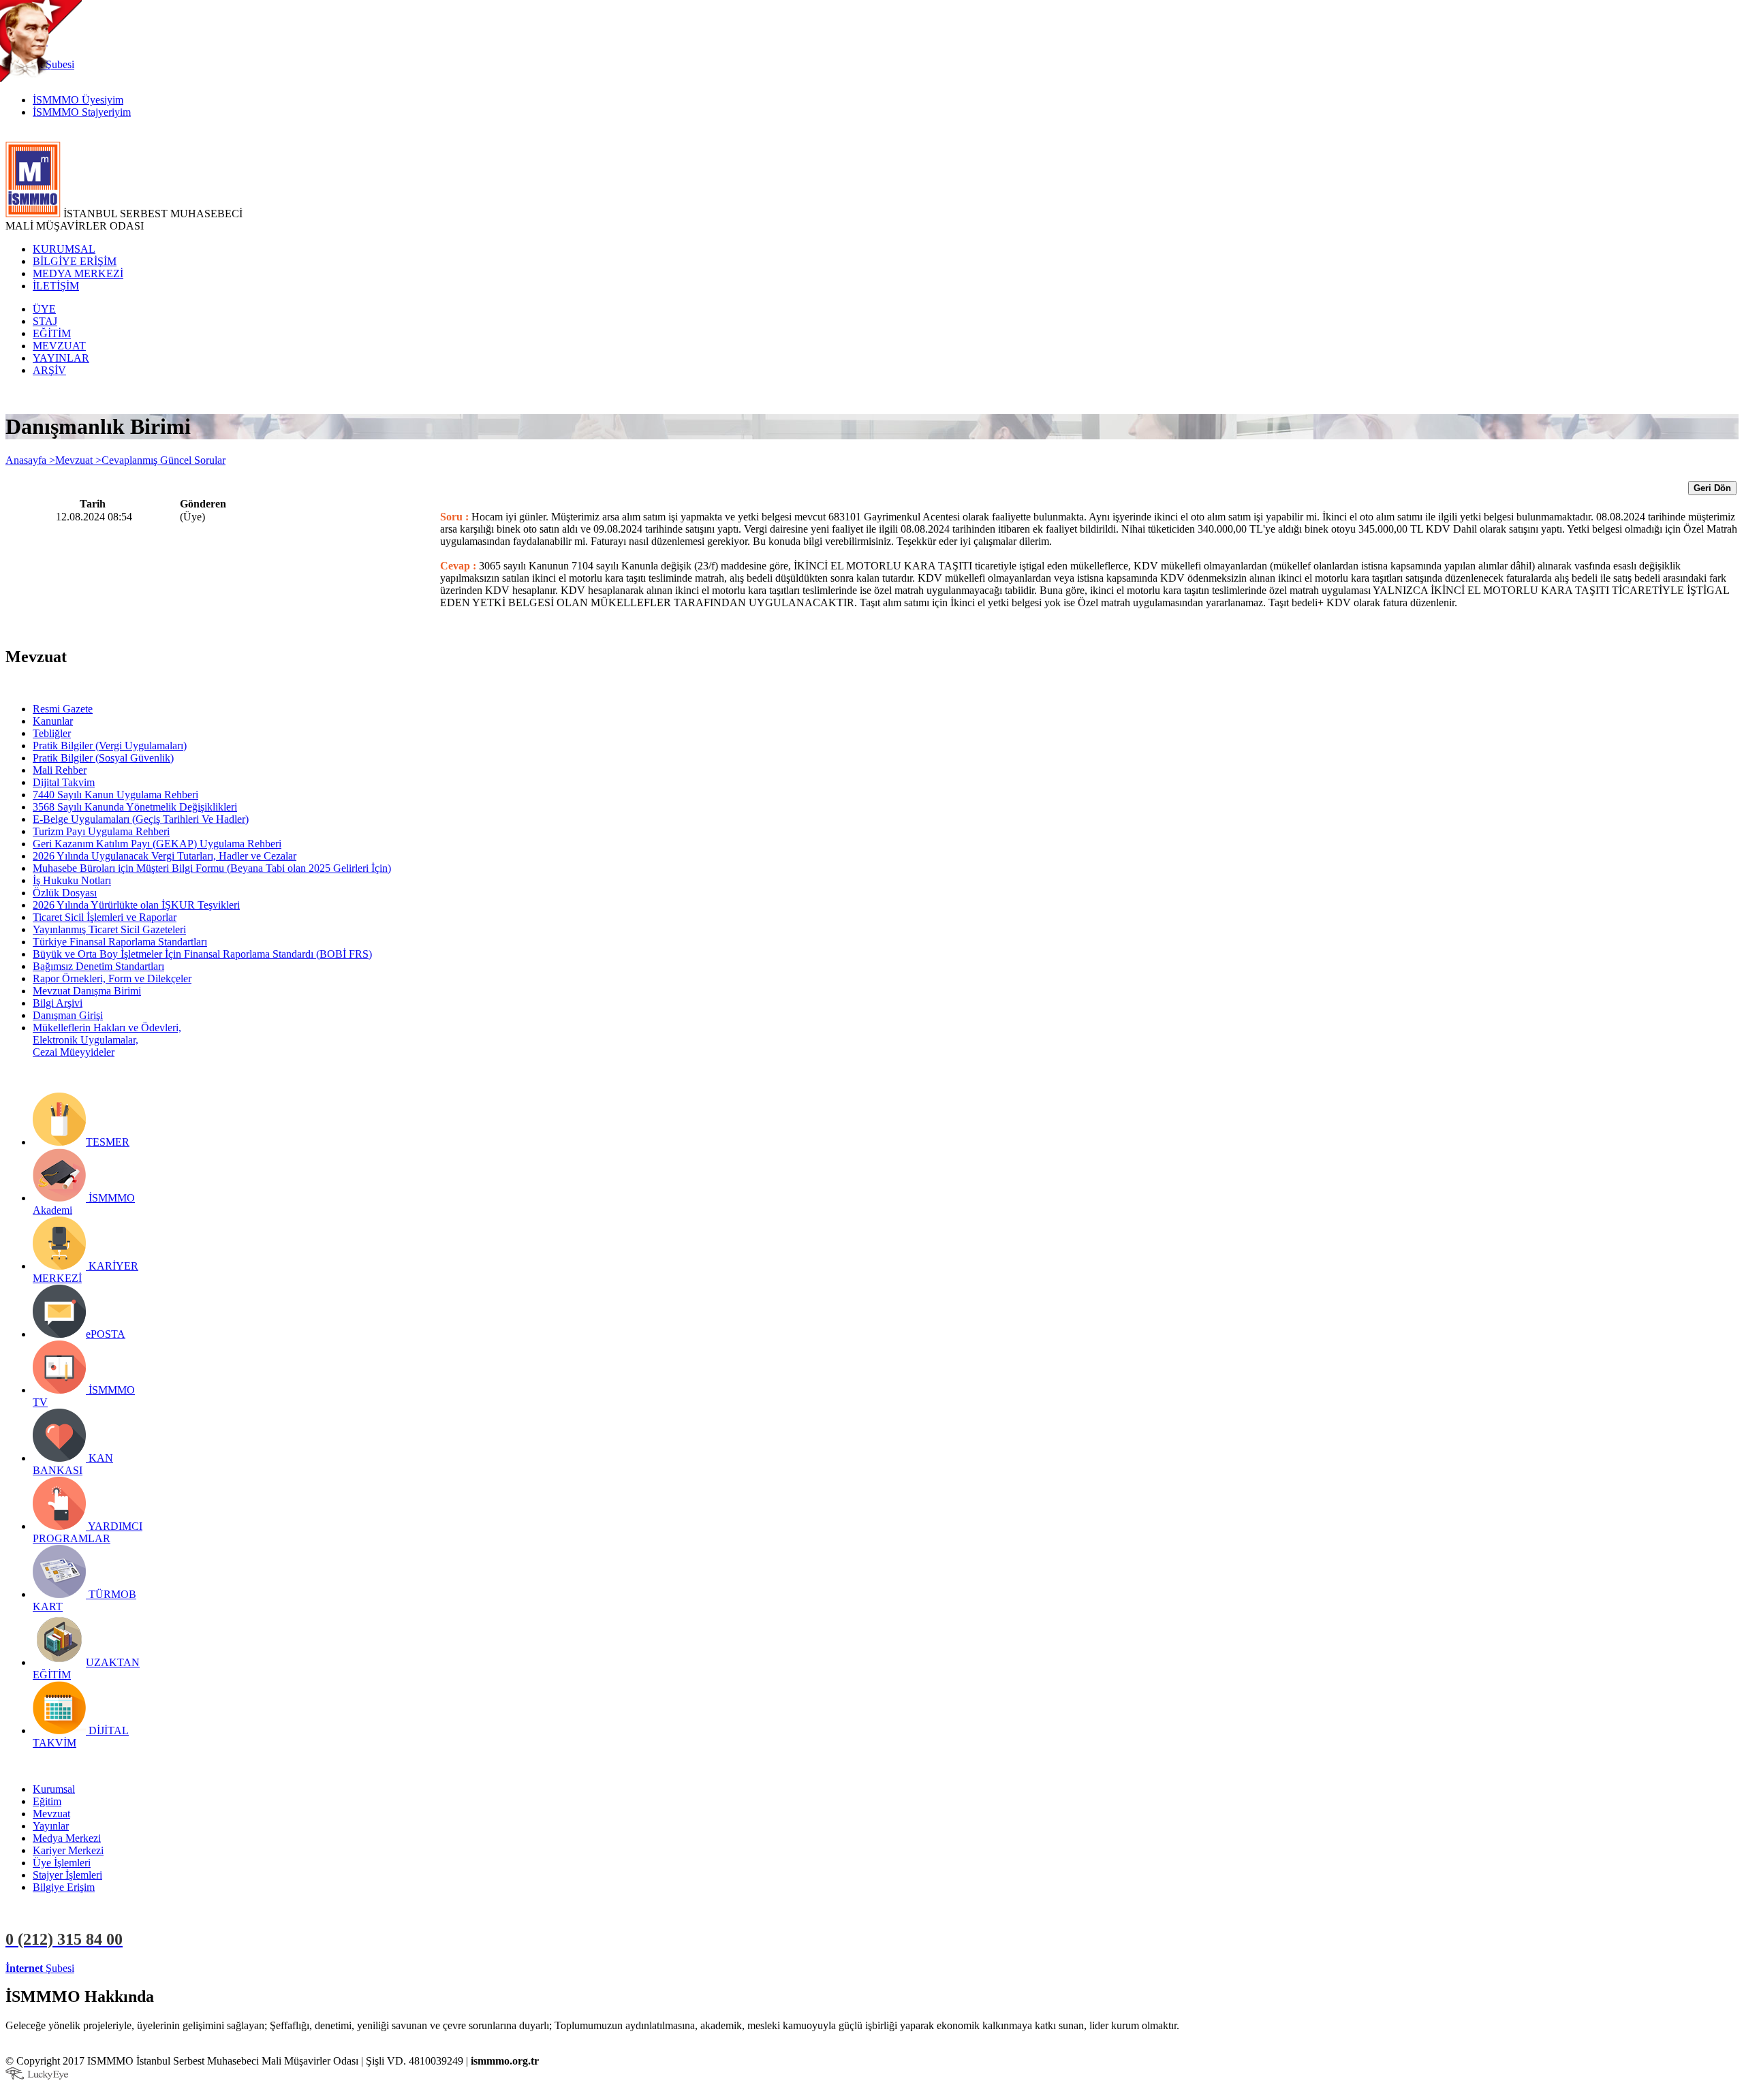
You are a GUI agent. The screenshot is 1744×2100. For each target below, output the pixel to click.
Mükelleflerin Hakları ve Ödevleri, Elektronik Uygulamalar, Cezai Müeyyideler (107, 1040)
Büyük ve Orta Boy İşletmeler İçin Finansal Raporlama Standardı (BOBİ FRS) (202, 954)
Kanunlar (53, 721)
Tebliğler (52, 733)
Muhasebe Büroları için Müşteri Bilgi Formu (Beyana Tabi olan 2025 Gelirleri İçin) (212, 868)
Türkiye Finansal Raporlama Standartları (120, 942)
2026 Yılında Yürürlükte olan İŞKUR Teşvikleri (136, 905)
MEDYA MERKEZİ (78, 273)
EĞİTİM (52, 333)
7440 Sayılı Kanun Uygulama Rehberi (115, 795)
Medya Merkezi (67, 1838)
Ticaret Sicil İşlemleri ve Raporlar (105, 917)
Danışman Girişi (68, 1015)
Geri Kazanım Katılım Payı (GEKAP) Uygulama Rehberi (157, 844)
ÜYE (44, 309)
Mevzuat (51, 1814)
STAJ (45, 321)
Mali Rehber (60, 770)
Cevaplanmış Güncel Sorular (163, 460)
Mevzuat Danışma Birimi (87, 991)
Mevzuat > (78, 460)
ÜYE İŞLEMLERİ (119, 1968)
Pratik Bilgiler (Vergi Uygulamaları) (110, 746)
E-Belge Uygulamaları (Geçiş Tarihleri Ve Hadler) (141, 819)
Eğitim (47, 1801)
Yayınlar (51, 1826)
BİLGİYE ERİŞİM (75, 261)
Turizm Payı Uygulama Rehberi (101, 831)
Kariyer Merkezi (68, 1850)
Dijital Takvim (64, 782)
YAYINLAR (61, 358)
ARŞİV (49, 370)
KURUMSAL (64, 249)
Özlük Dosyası (65, 893)
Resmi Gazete (63, 709)
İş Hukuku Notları (72, 880)
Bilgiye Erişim (64, 1887)
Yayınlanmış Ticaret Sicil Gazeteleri (109, 929)
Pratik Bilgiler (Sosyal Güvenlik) (103, 758)
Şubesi (40, 1968)
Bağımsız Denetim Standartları (98, 966)
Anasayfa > (30, 460)
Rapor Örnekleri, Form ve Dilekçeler (112, 978)
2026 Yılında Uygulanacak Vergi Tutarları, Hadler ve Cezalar (165, 856)
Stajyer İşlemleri (67, 1875)
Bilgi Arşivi (58, 1003)
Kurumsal (54, 1789)
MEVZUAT (59, 346)
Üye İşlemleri (62, 1863)
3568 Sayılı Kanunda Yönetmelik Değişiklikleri (135, 807)
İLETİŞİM (56, 286)
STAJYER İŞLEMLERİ (216, 1968)
